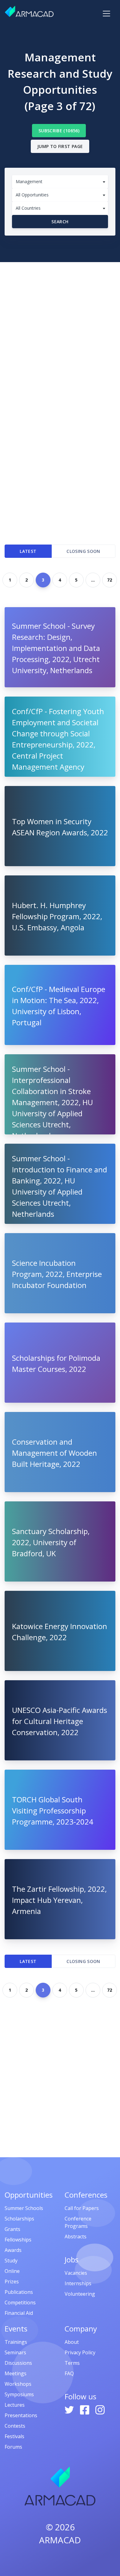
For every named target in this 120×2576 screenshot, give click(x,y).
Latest (28, 551)
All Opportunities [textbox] (32, 195)
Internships (78, 2283)
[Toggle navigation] (106, 14)
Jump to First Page (60, 146)
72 (110, 580)
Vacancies (76, 2273)
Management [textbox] (29, 181)
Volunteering (80, 2294)
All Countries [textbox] (28, 208)
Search (60, 222)
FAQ (69, 2373)
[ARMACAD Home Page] (29, 11)
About (72, 2342)
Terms (72, 2363)
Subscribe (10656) (59, 131)
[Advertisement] (60, 325)
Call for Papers (82, 2208)
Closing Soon (83, 551)
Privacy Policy (80, 2352)
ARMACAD (60, 2540)
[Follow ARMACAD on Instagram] (100, 2409)
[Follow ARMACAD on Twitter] (70, 2409)
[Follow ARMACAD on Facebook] (85, 2409)
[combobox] (60, 182)
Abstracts (76, 2237)
